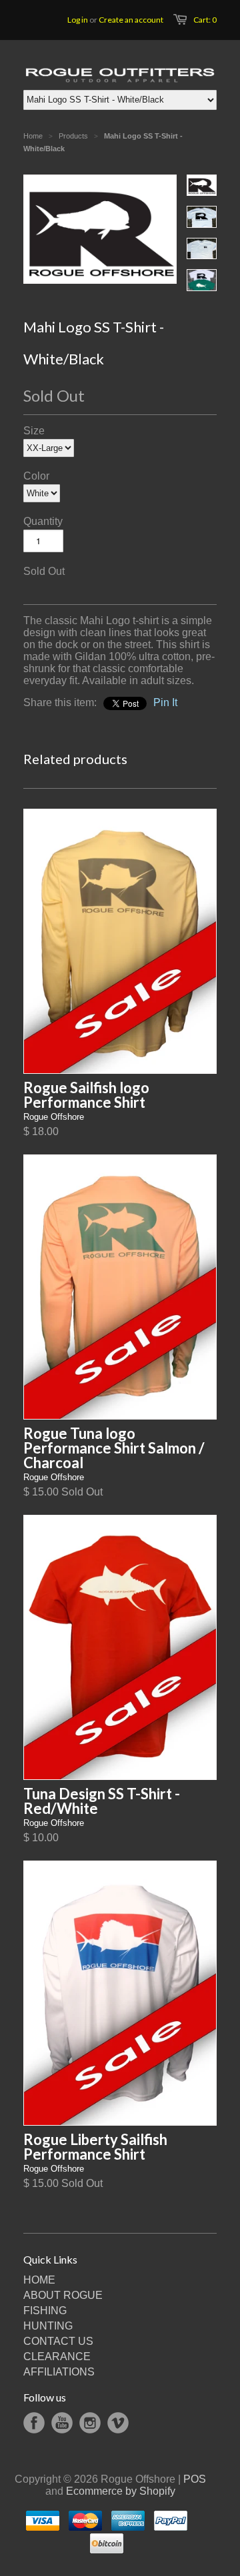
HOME (39, 2280)
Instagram (90, 2423)
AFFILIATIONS (59, 2372)
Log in (78, 20)
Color (36, 476)
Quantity (43, 521)
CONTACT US (58, 2341)
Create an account (131, 20)
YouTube (62, 2423)
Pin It (165, 702)
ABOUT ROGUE (63, 2295)
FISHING (45, 2311)
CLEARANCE (57, 2357)
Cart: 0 (205, 20)
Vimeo (118, 2423)
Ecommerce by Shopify (121, 2491)
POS (195, 2479)
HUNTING (48, 2326)
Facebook (34, 2423)
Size (34, 431)
